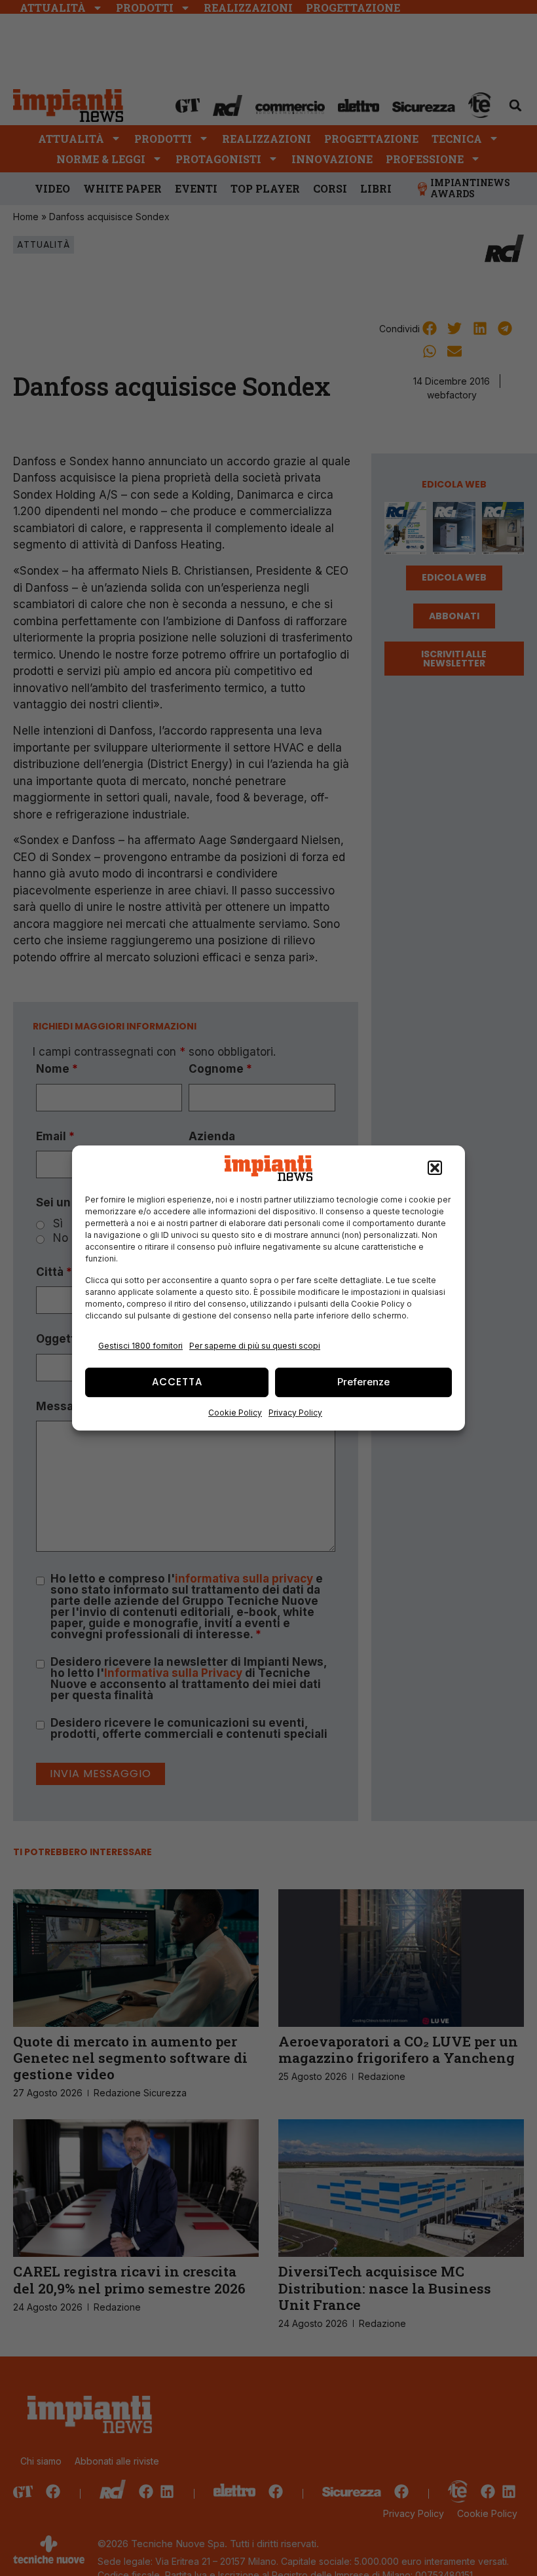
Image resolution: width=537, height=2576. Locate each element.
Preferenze (363, 1382)
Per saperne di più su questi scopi (255, 1346)
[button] (435, 1168)
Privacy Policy (295, 1413)
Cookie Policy (235, 1413)
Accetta (177, 1382)
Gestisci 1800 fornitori (140, 1346)
